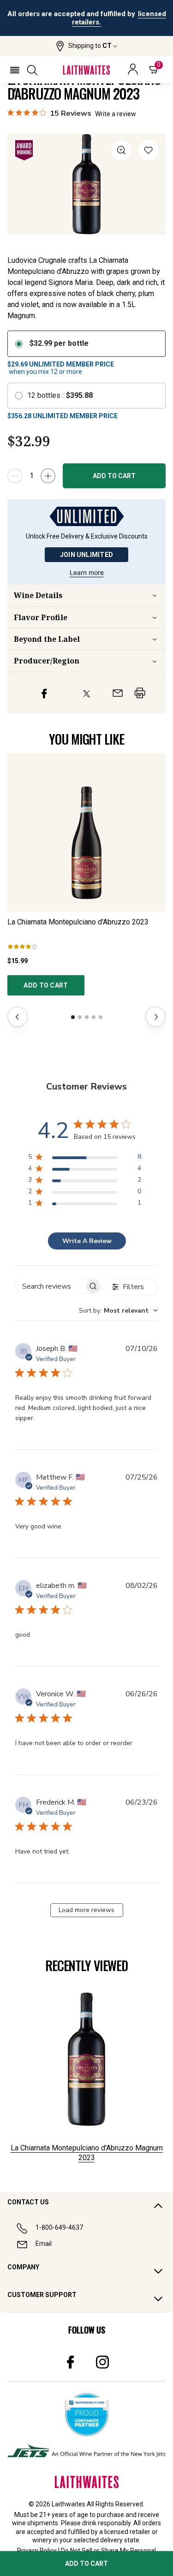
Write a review (116, 114)
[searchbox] (50, 1286)
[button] (86, 46)
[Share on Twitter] (86, 693)
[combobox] (118, 1311)
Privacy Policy (37, 2551)
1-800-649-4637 (59, 2227)
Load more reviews (86, 1910)
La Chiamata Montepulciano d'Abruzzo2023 (78, 922)
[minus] (15, 476)
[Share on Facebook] (44, 693)
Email (44, 2244)
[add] (48, 476)
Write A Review (87, 1241)
